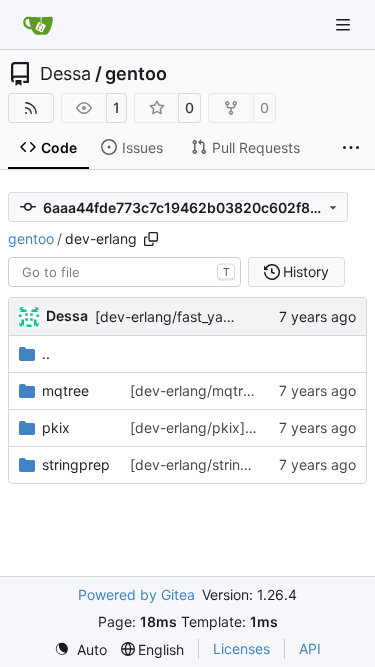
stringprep (76, 464)
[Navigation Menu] (345, 24)
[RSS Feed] (31, 108)
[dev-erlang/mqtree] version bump (243, 390)
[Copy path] (151, 239)
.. (46, 353)
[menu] (80, 649)
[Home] (38, 25)
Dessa (65, 74)
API (310, 648)
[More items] (351, 148)
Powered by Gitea (136, 594)
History (306, 271)
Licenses (241, 648)
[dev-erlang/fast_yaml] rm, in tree (204, 316)
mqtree (65, 390)
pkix (56, 427)
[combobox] (124, 272)
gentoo (136, 74)
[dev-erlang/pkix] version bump (234, 427)
